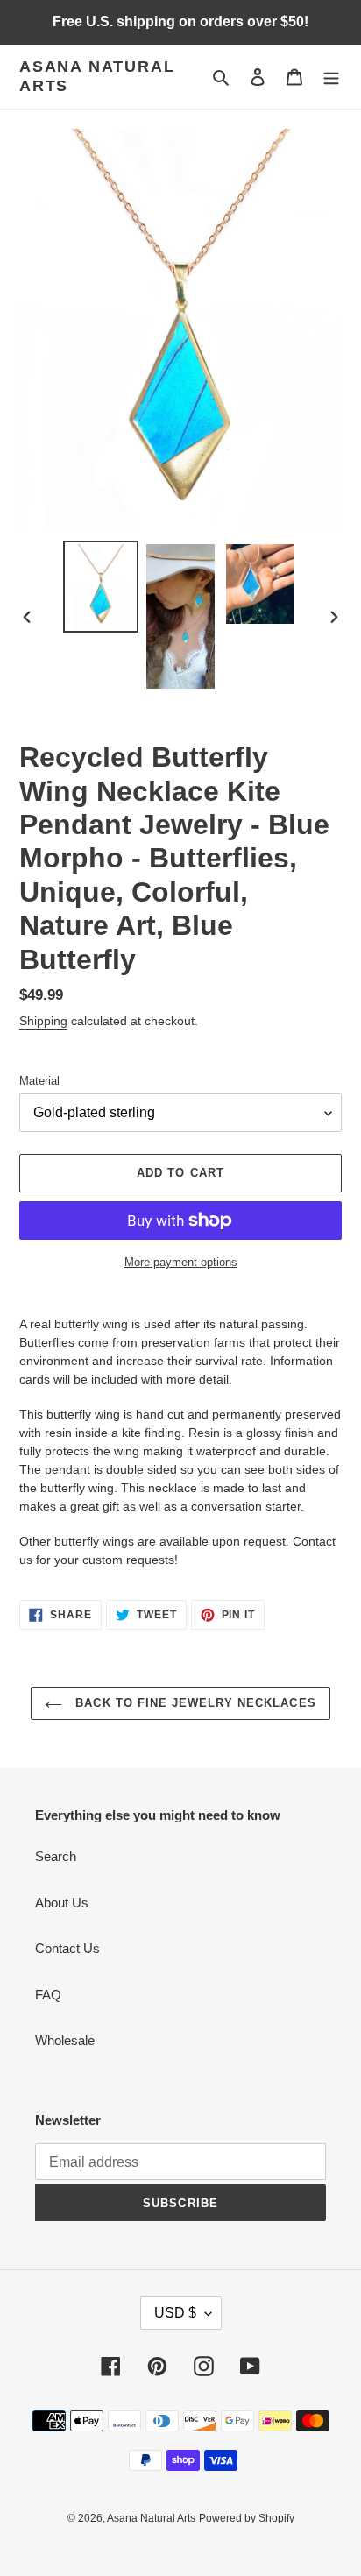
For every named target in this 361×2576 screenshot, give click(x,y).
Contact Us (67, 1948)
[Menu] (331, 77)
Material (39, 1081)
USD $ (175, 2313)
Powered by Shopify (247, 2518)
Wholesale (65, 2040)
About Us (62, 1903)
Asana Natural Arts (97, 76)
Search (56, 1856)
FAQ (48, 1995)
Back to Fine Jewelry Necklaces (193, 1703)
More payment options (181, 1262)
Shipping (43, 1021)
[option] (101, 586)
